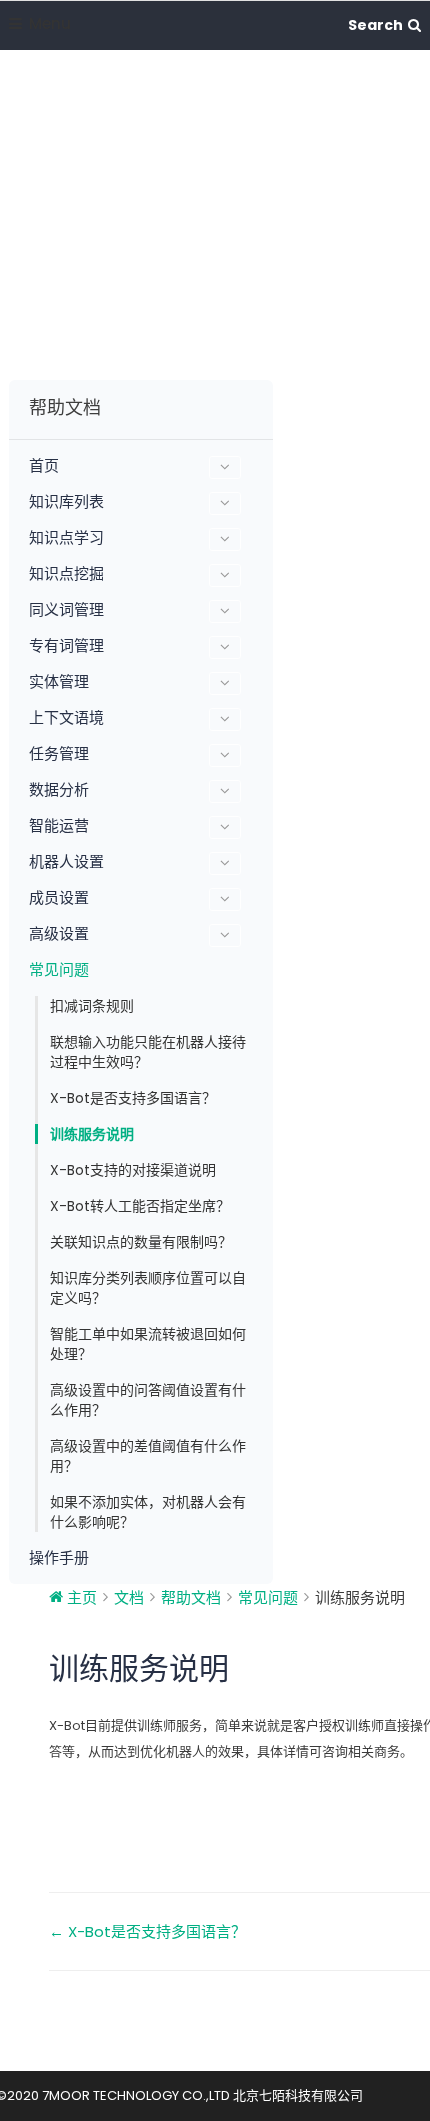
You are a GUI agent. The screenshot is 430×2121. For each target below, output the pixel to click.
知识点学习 (66, 538)
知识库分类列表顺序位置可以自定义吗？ (148, 1288)
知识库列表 (66, 502)
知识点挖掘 (66, 574)
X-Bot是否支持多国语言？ (133, 1098)
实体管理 (59, 682)
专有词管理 (66, 646)
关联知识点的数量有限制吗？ (141, 1242)
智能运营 (59, 826)
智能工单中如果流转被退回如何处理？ (148, 1344)
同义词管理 (66, 610)
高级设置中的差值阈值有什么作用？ (148, 1456)
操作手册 (59, 1558)
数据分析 (59, 790)
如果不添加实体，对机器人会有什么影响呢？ (148, 1512)
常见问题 (59, 970)
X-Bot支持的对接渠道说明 (133, 1170)
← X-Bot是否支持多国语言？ (147, 1931)
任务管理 (59, 754)
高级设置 (59, 934)
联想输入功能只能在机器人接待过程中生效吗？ (148, 1052)
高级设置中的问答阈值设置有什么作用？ (148, 1400)
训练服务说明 (92, 1134)
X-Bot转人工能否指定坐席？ (140, 1206)
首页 (44, 466)
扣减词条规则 (92, 1006)
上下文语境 (66, 718)
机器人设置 (66, 862)
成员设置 (59, 898)
